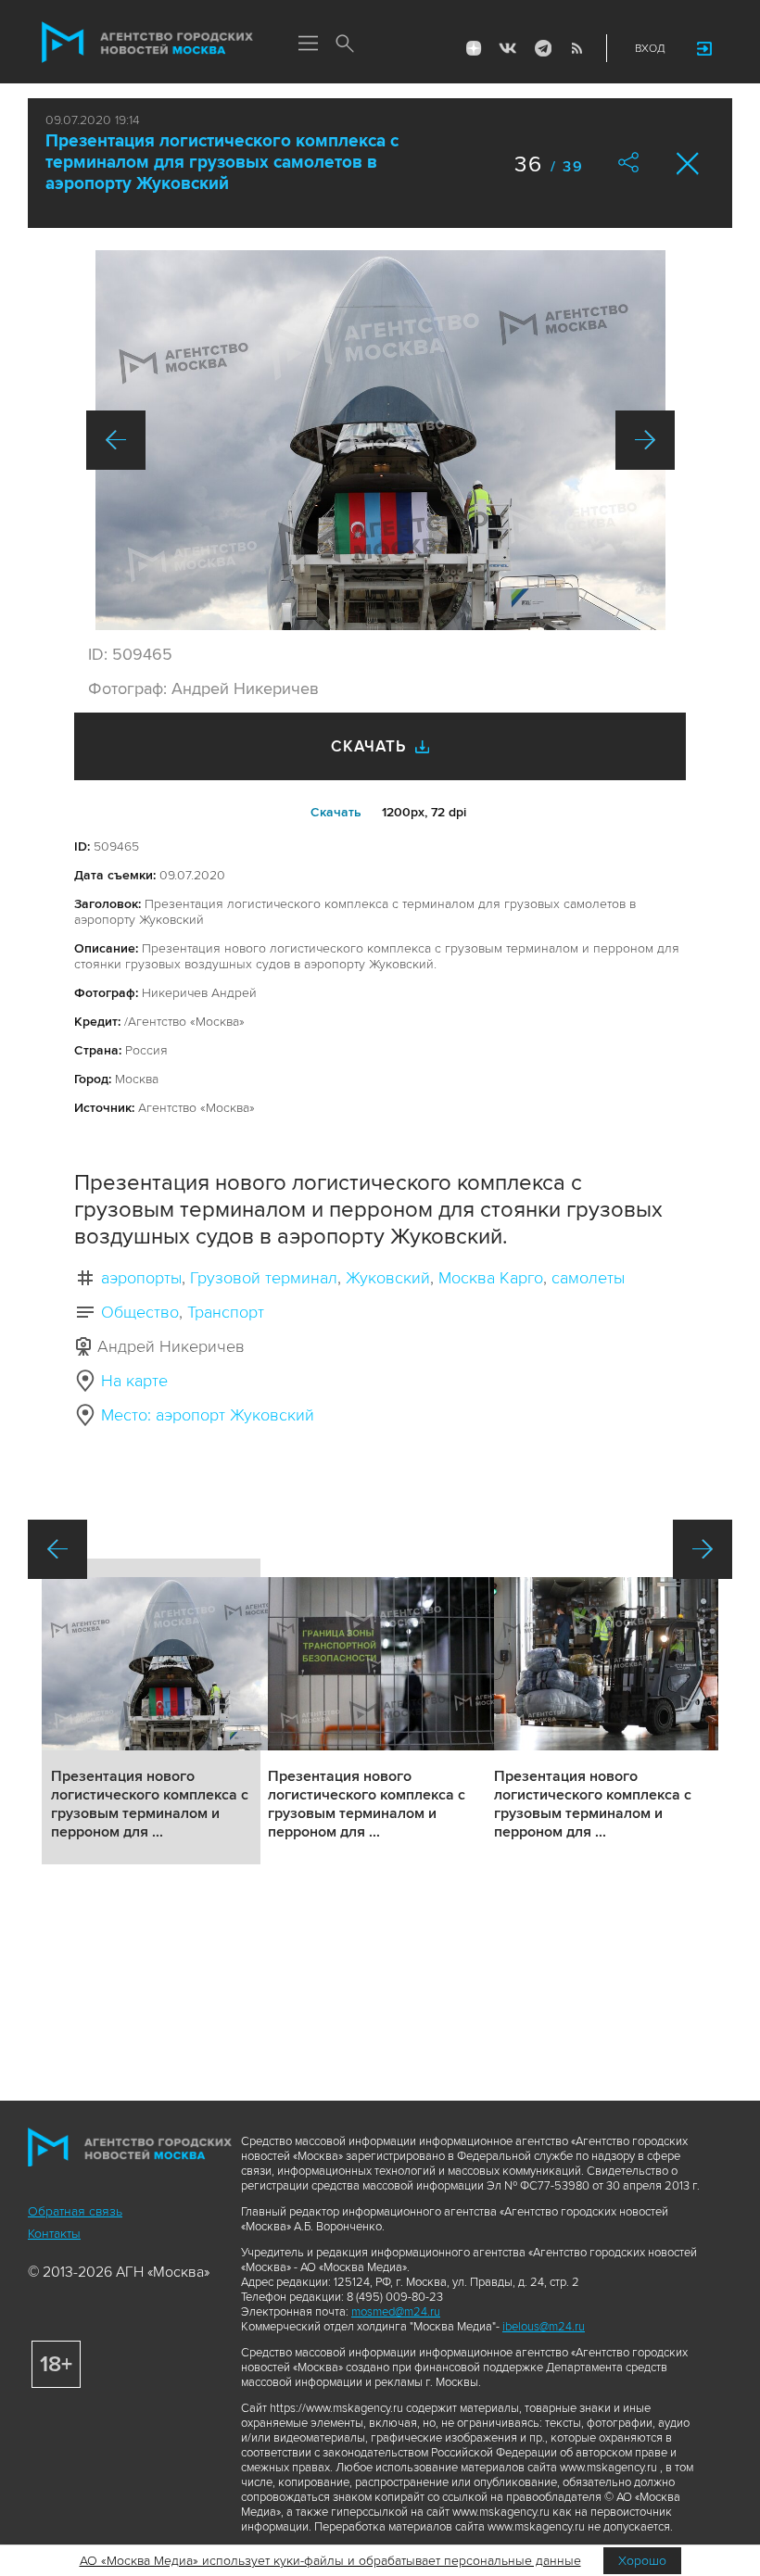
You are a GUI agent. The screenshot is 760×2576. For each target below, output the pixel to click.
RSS (576, 48)
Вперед (645, 440)
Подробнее (151, 1711)
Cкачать (336, 812)
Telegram (542, 48)
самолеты (588, 1278)
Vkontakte (508, 48)
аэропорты (141, 1278)
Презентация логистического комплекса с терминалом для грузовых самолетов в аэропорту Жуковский (222, 163)
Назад (116, 440)
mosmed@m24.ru (396, 2312)
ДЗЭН (474, 48)
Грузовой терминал (264, 1278)
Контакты (54, 2234)
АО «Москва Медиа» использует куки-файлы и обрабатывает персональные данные (330, 2561)
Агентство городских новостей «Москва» (147, 43)
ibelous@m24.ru (544, 2327)
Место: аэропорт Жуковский (208, 1415)
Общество (140, 1312)
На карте (134, 1381)
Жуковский (388, 1278)
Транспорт (226, 1312)
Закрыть (688, 164)
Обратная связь (75, 2211)
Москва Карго (491, 1278)
